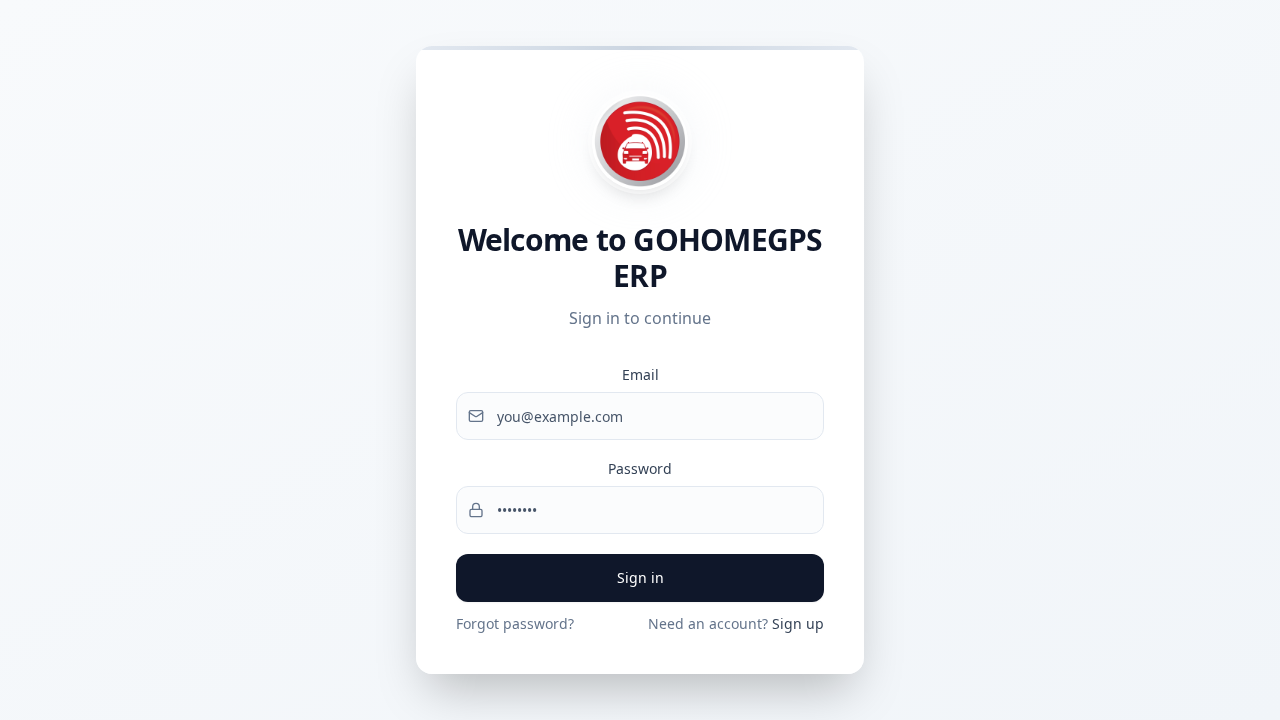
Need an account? (736, 623)
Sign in (640, 577)
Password (640, 468)
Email (640, 374)
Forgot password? (515, 623)
